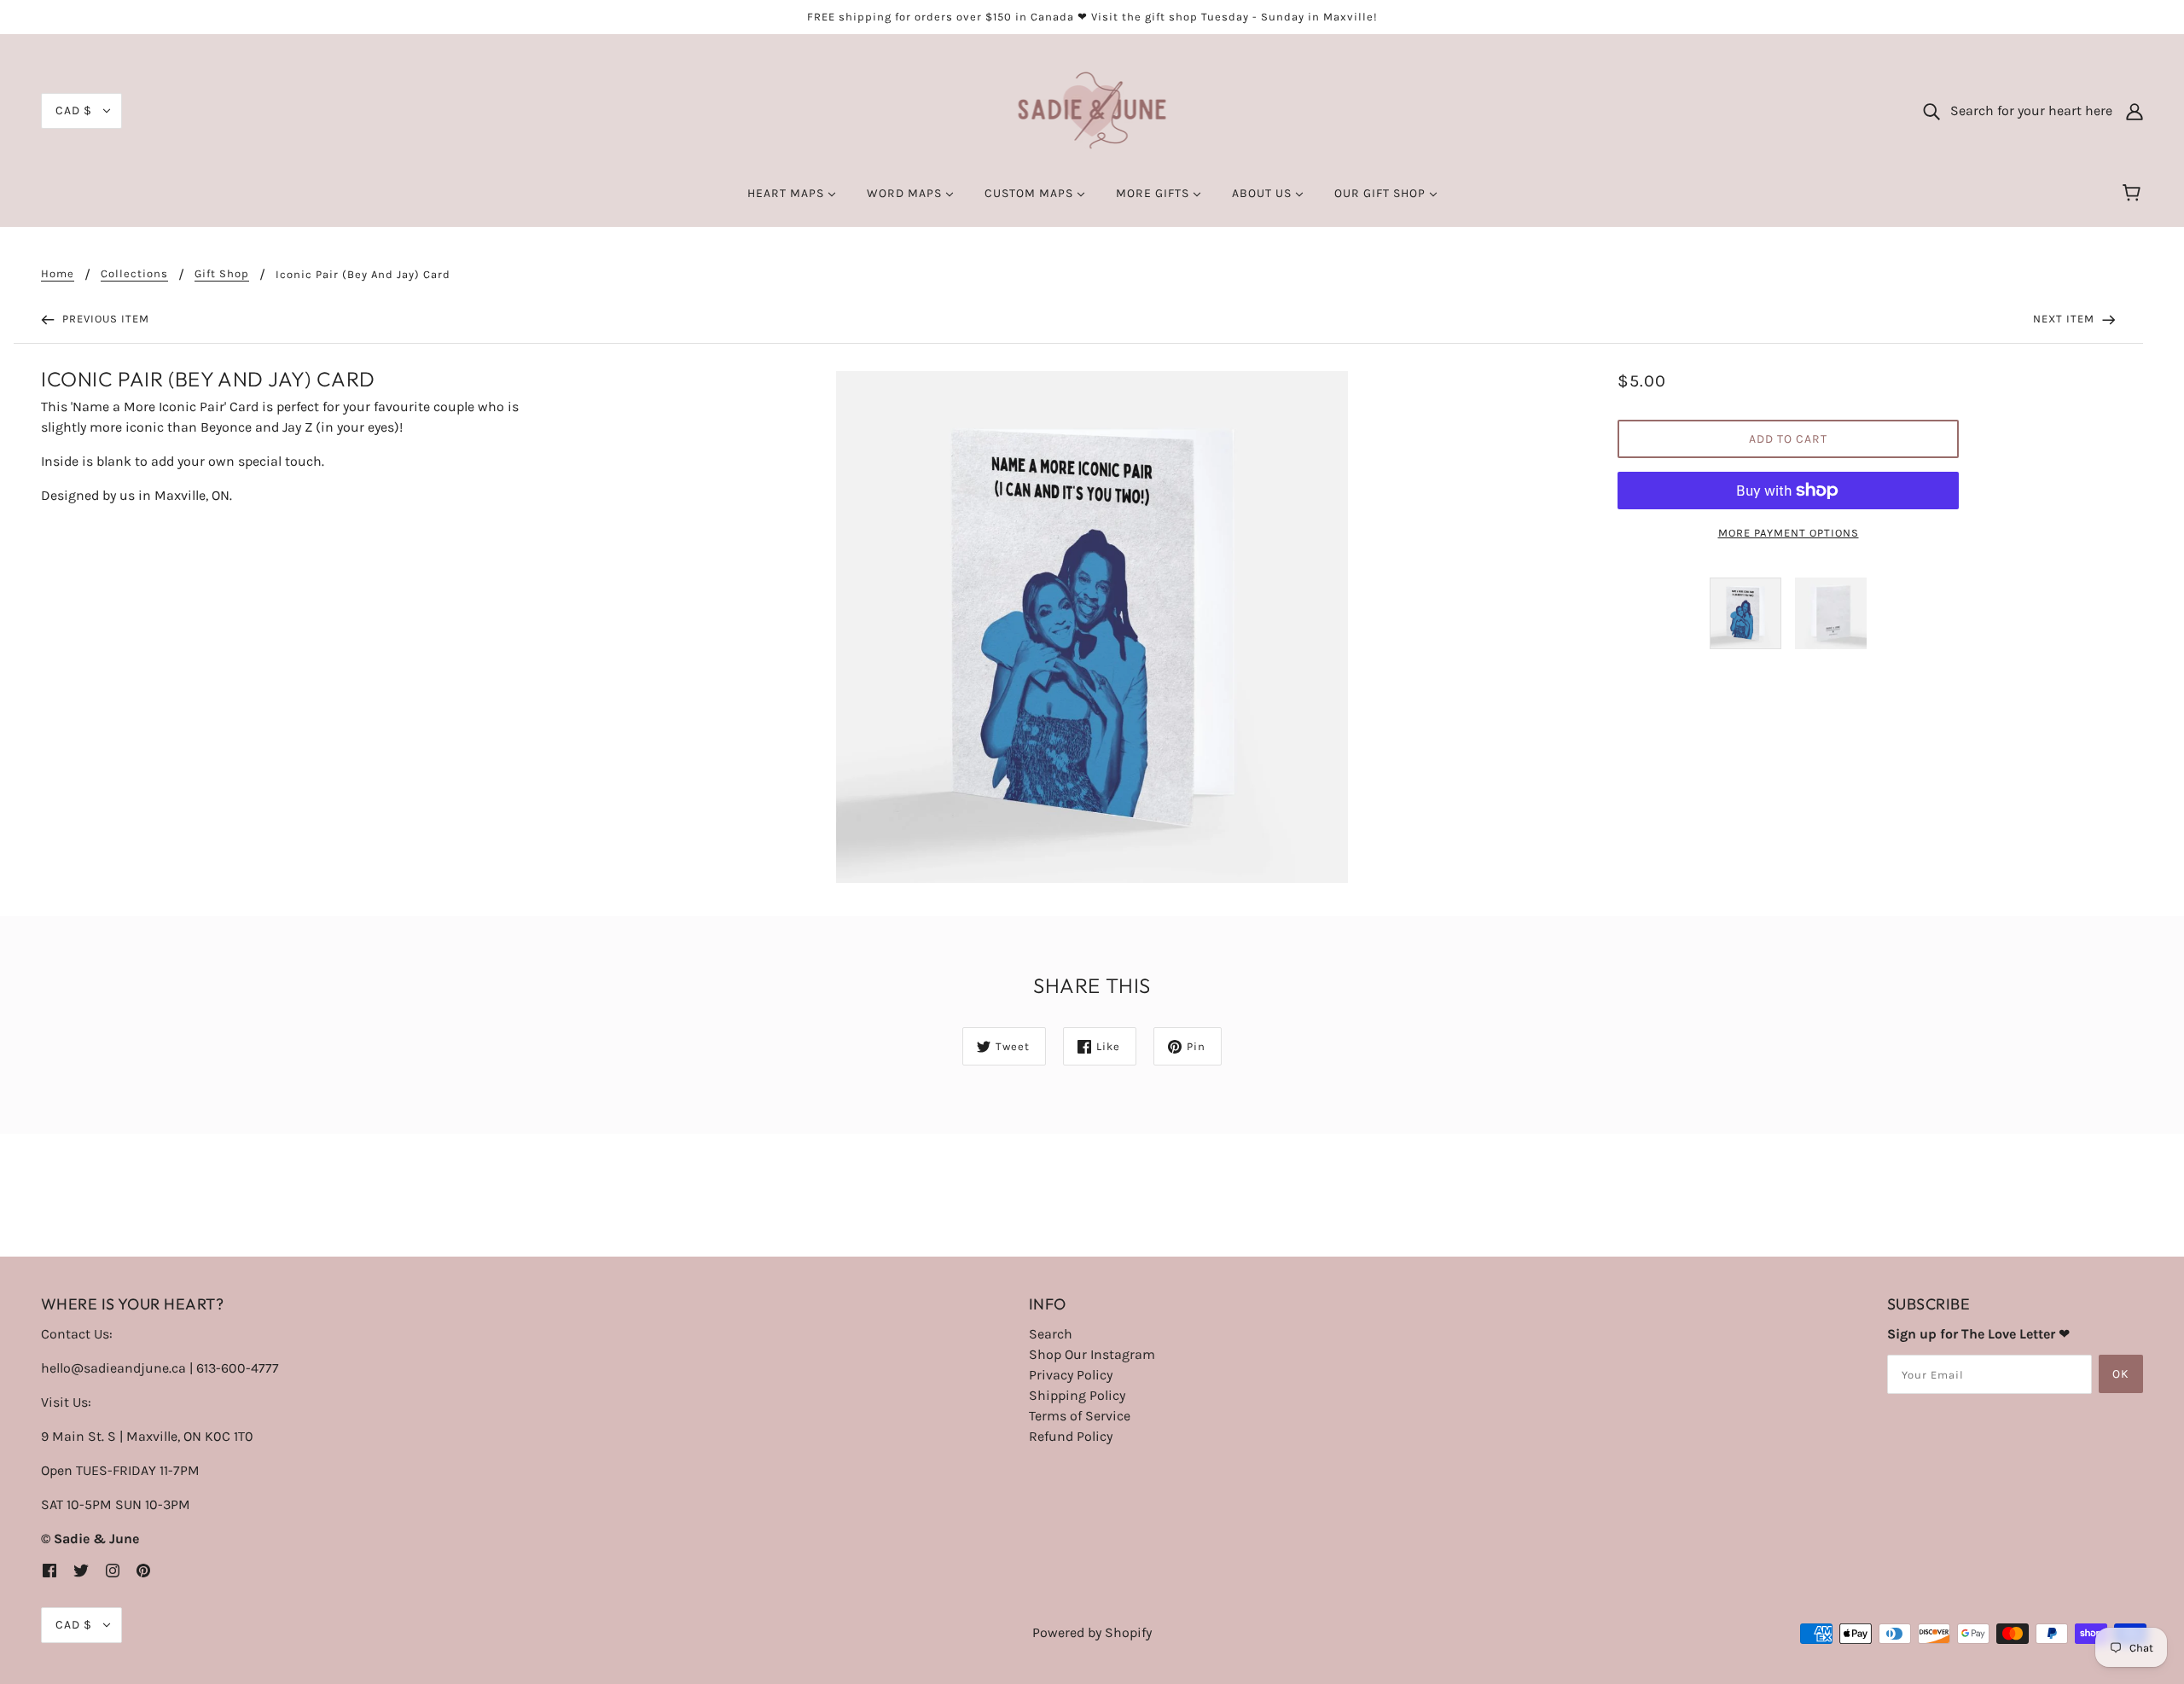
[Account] (2135, 111)
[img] (49, 1570)
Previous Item (104, 319)
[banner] (1092, 110)
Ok (2121, 1374)
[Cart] (2134, 194)
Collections (134, 274)
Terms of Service (1080, 1416)
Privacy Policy (1071, 1375)
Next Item (2065, 319)
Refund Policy (1071, 1436)
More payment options (1789, 533)
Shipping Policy (1077, 1395)
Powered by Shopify (1092, 1632)
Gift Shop (222, 274)
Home (58, 274)
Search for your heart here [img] (2026, 110)
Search (1051, 1334)
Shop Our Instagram (1092, 1354)
